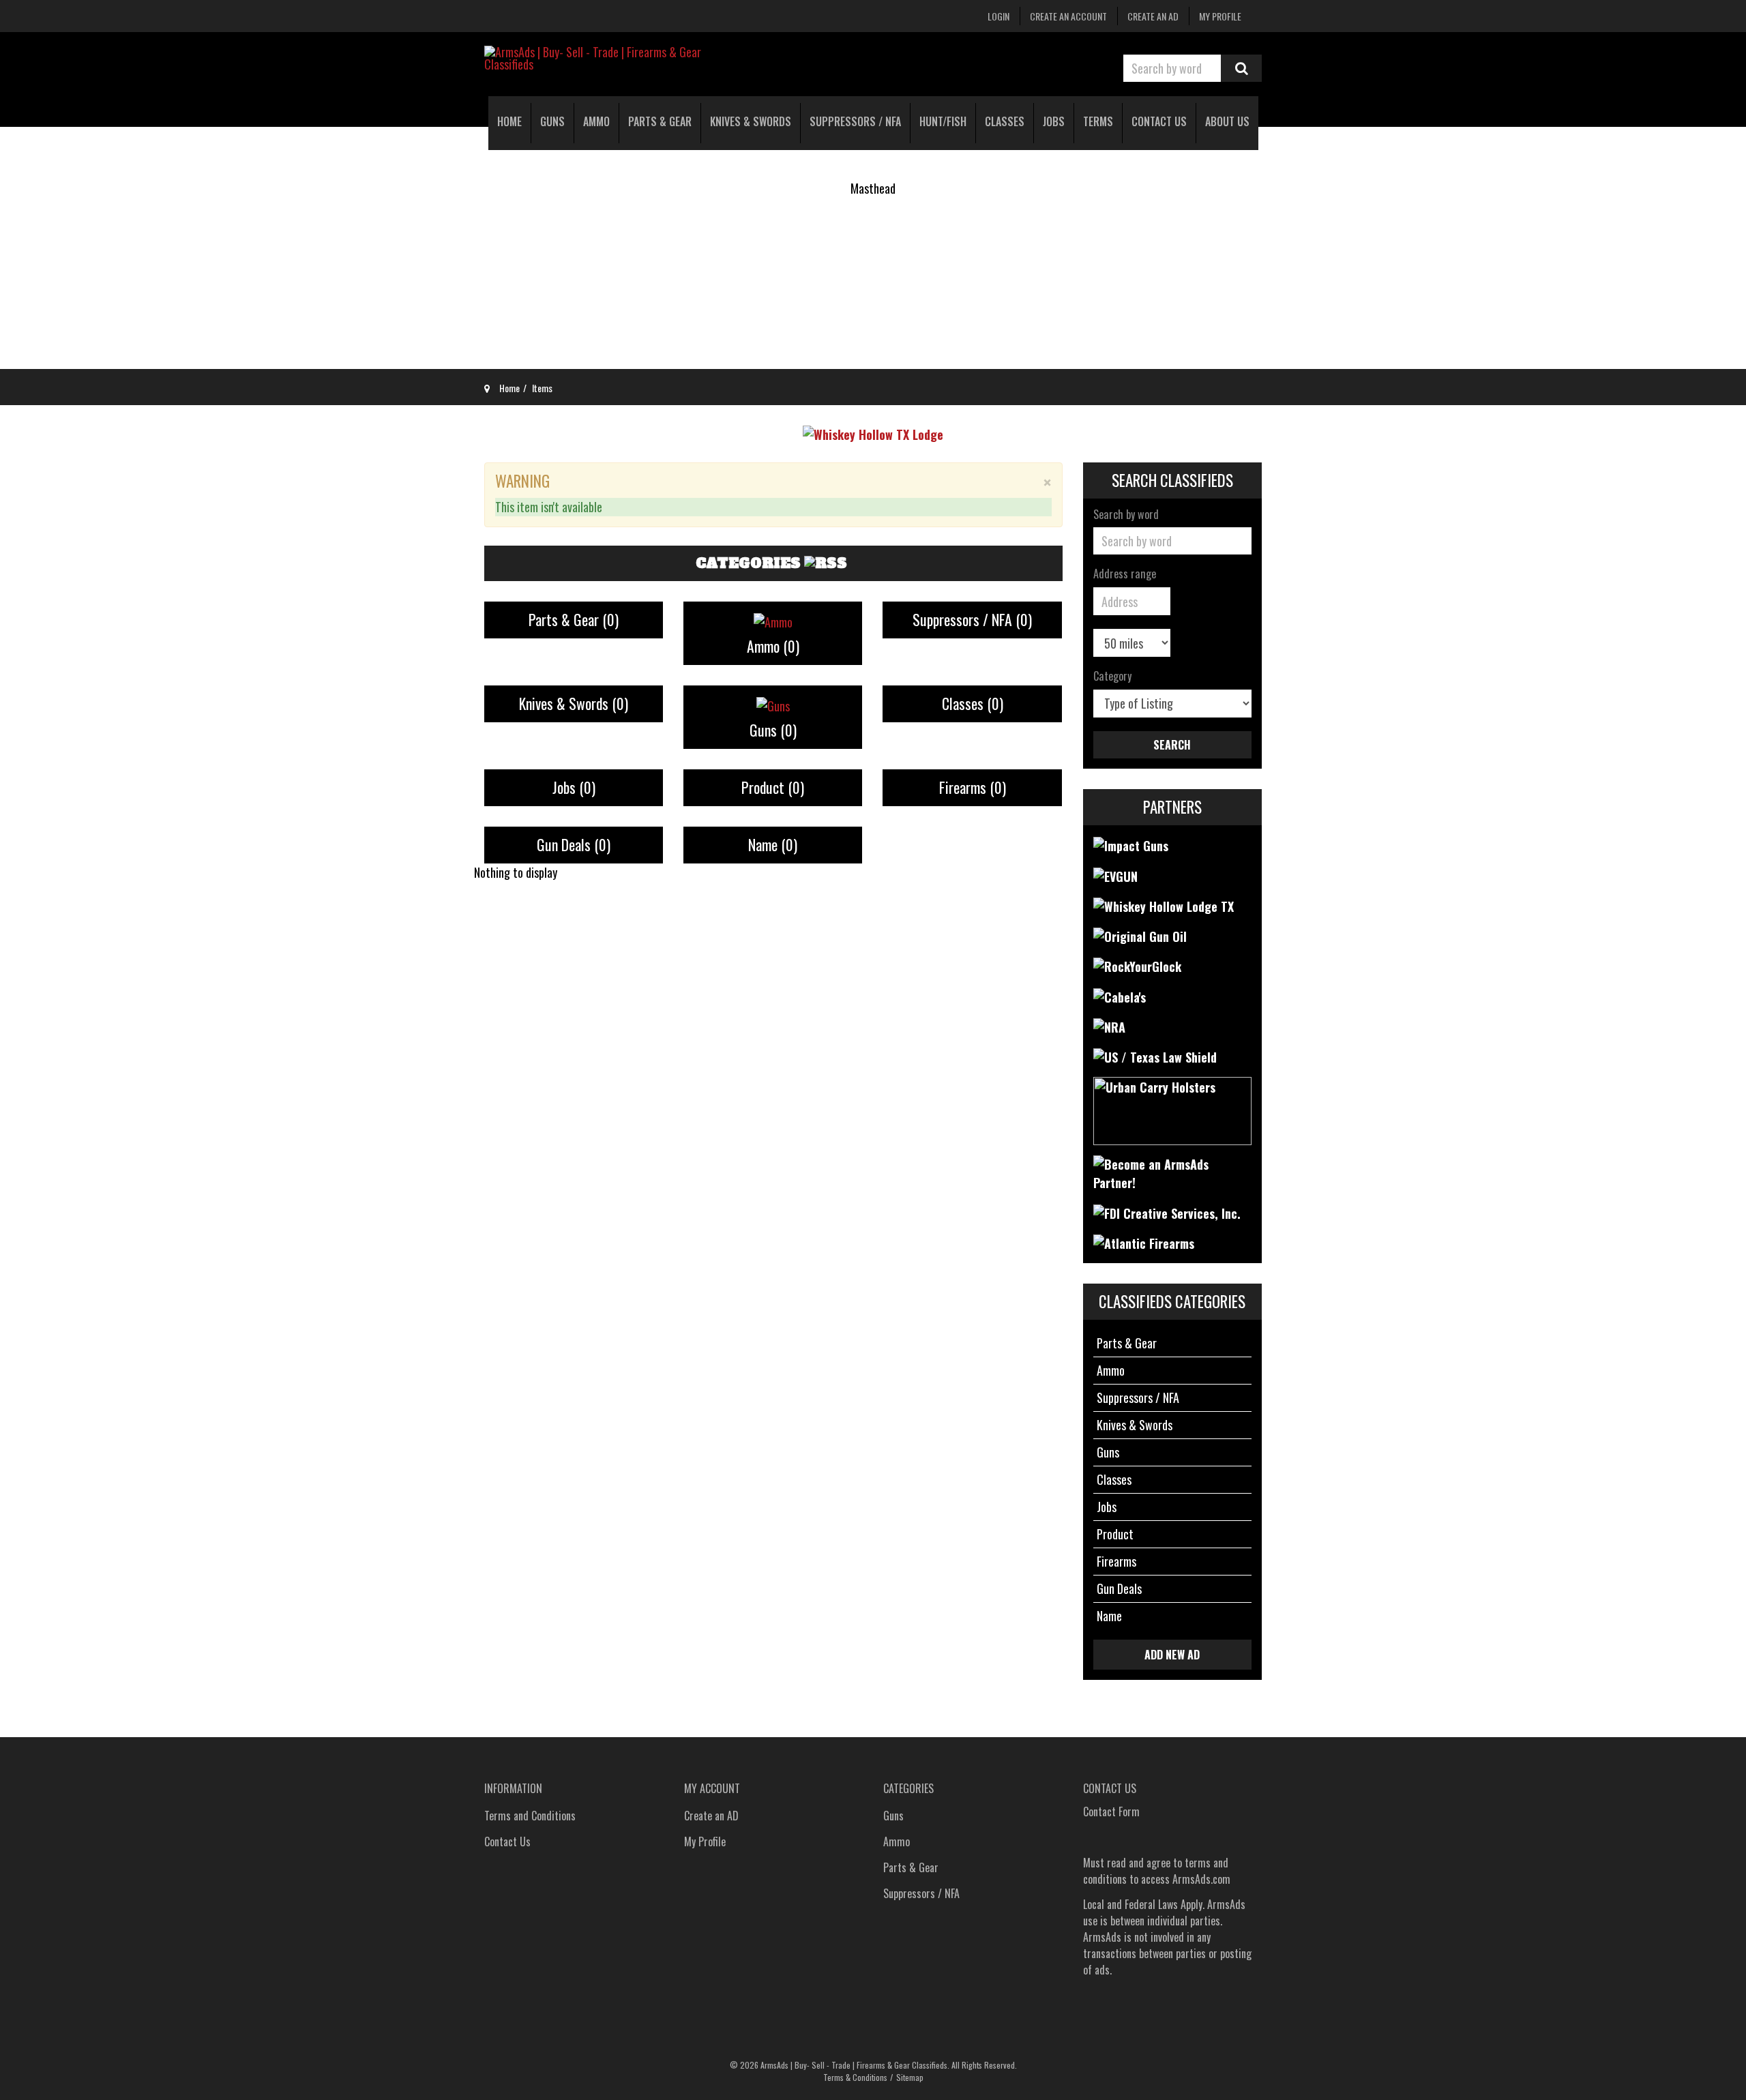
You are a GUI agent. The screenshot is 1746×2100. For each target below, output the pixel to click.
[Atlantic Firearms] (1144, 1242)
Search (1241, 68)
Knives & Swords (574, 703)
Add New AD (1172, 1655)
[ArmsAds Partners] (1173, 1172)
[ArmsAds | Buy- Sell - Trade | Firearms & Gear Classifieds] (607, 58)
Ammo (773, 646)
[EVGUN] (1115, 874)
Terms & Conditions (855, 2077)
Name (773, 844)
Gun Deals (574, 844)
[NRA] (1109, 1026)
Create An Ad (1153, 16)
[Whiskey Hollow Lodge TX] (1164, 905)
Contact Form (1111, 1811)
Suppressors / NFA (972, 619)
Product (773, 787)
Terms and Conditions (530, 1816)
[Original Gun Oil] (1140, 935)
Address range (1125, 574)
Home (509, 388)
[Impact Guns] (1131, 844)
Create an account (1068, 16)
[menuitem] (509, 123)
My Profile (1220, 16)
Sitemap (910, 2077)
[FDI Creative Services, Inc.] (1167, 1211)
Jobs (574, 787)
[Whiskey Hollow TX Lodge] (873, 432)
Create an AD (711, 1816)
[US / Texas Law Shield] (1155, 1056)
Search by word (1126, 515)
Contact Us (507, 1842)
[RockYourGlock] (1137, 965)
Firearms (973, 787)
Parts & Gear (574, 619)
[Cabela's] (1120, 995)
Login (998, 16)
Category (1112, 677)
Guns (773, 730)
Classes (973, 703)
